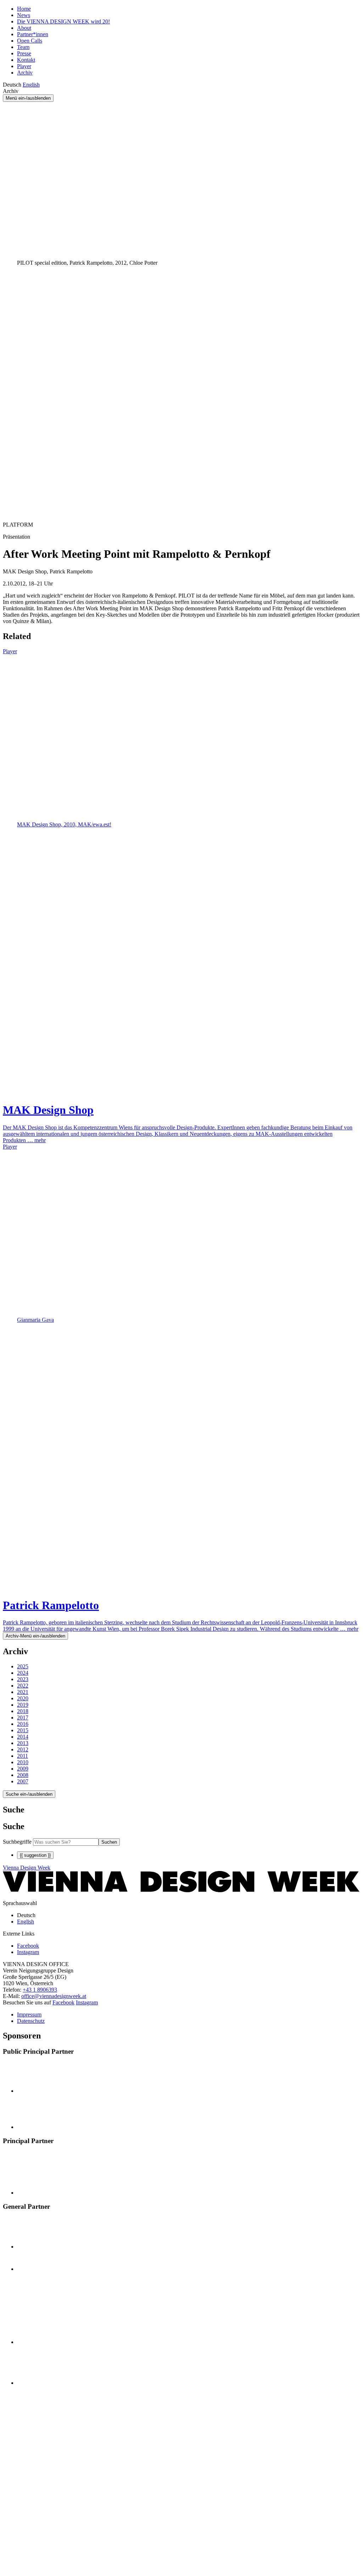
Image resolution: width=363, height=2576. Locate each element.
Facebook (63, 2002)
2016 (23, 1724)
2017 (23, 1718)
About (24, 28)
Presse (24, 53)
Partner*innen (33, 34)
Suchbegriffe (17, 1842)
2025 (23, 1666)
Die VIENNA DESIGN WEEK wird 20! (63, 21)
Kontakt (26, 60)
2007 (23, 1781)
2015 (23, 1730)
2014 (23, 1737)
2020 (23, 1698)
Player (24, 66)
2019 (23, 1705)
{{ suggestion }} (35, 1855)
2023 (23, 1679)
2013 (23, 1743)
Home (24, 9)
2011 (23, 1756)
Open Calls (30, 41)
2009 (23, 1769)
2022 (23, 1686)
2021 (23, 1692)
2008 (23, 1775)
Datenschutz (31, 2021)
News (24, 15)
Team (23, 47)
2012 (23, 1749)
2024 (23, 1673)
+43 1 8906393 (40, 1990)
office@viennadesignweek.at (54, 1996)
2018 (23, 1711)
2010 (23, 1762)
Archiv (25, 73)
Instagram (87, 2002)
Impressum (29, 2014)
